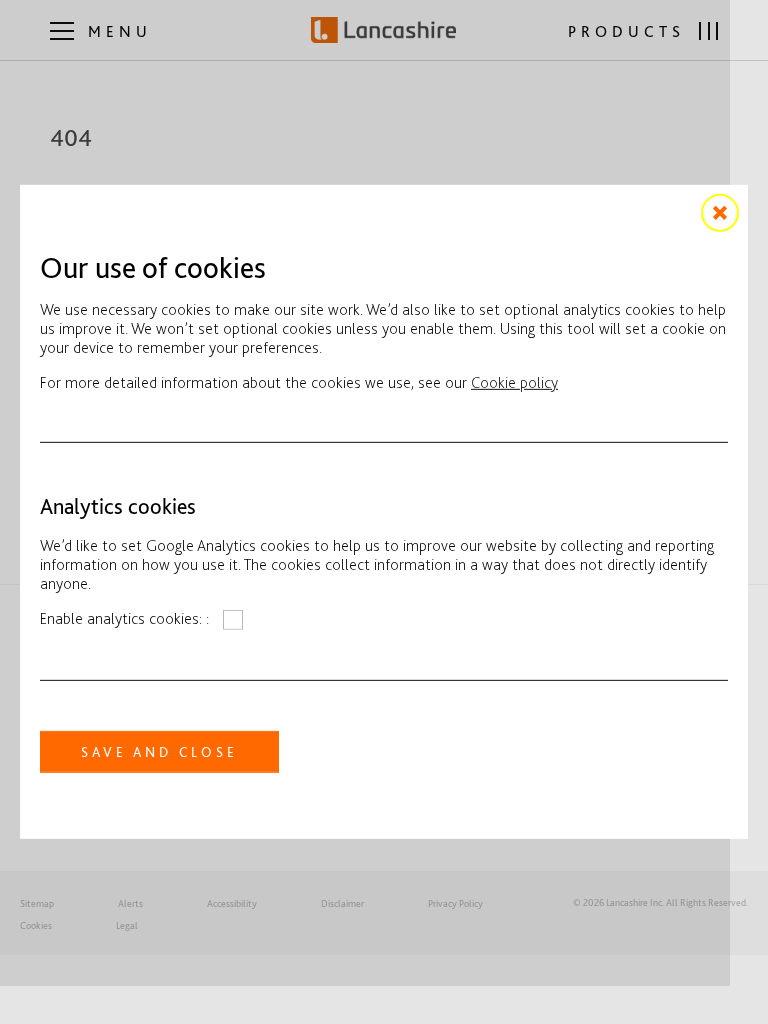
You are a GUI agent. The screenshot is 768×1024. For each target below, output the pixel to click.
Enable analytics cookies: (123, 618)
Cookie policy (514, 382)
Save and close (159, 752)
